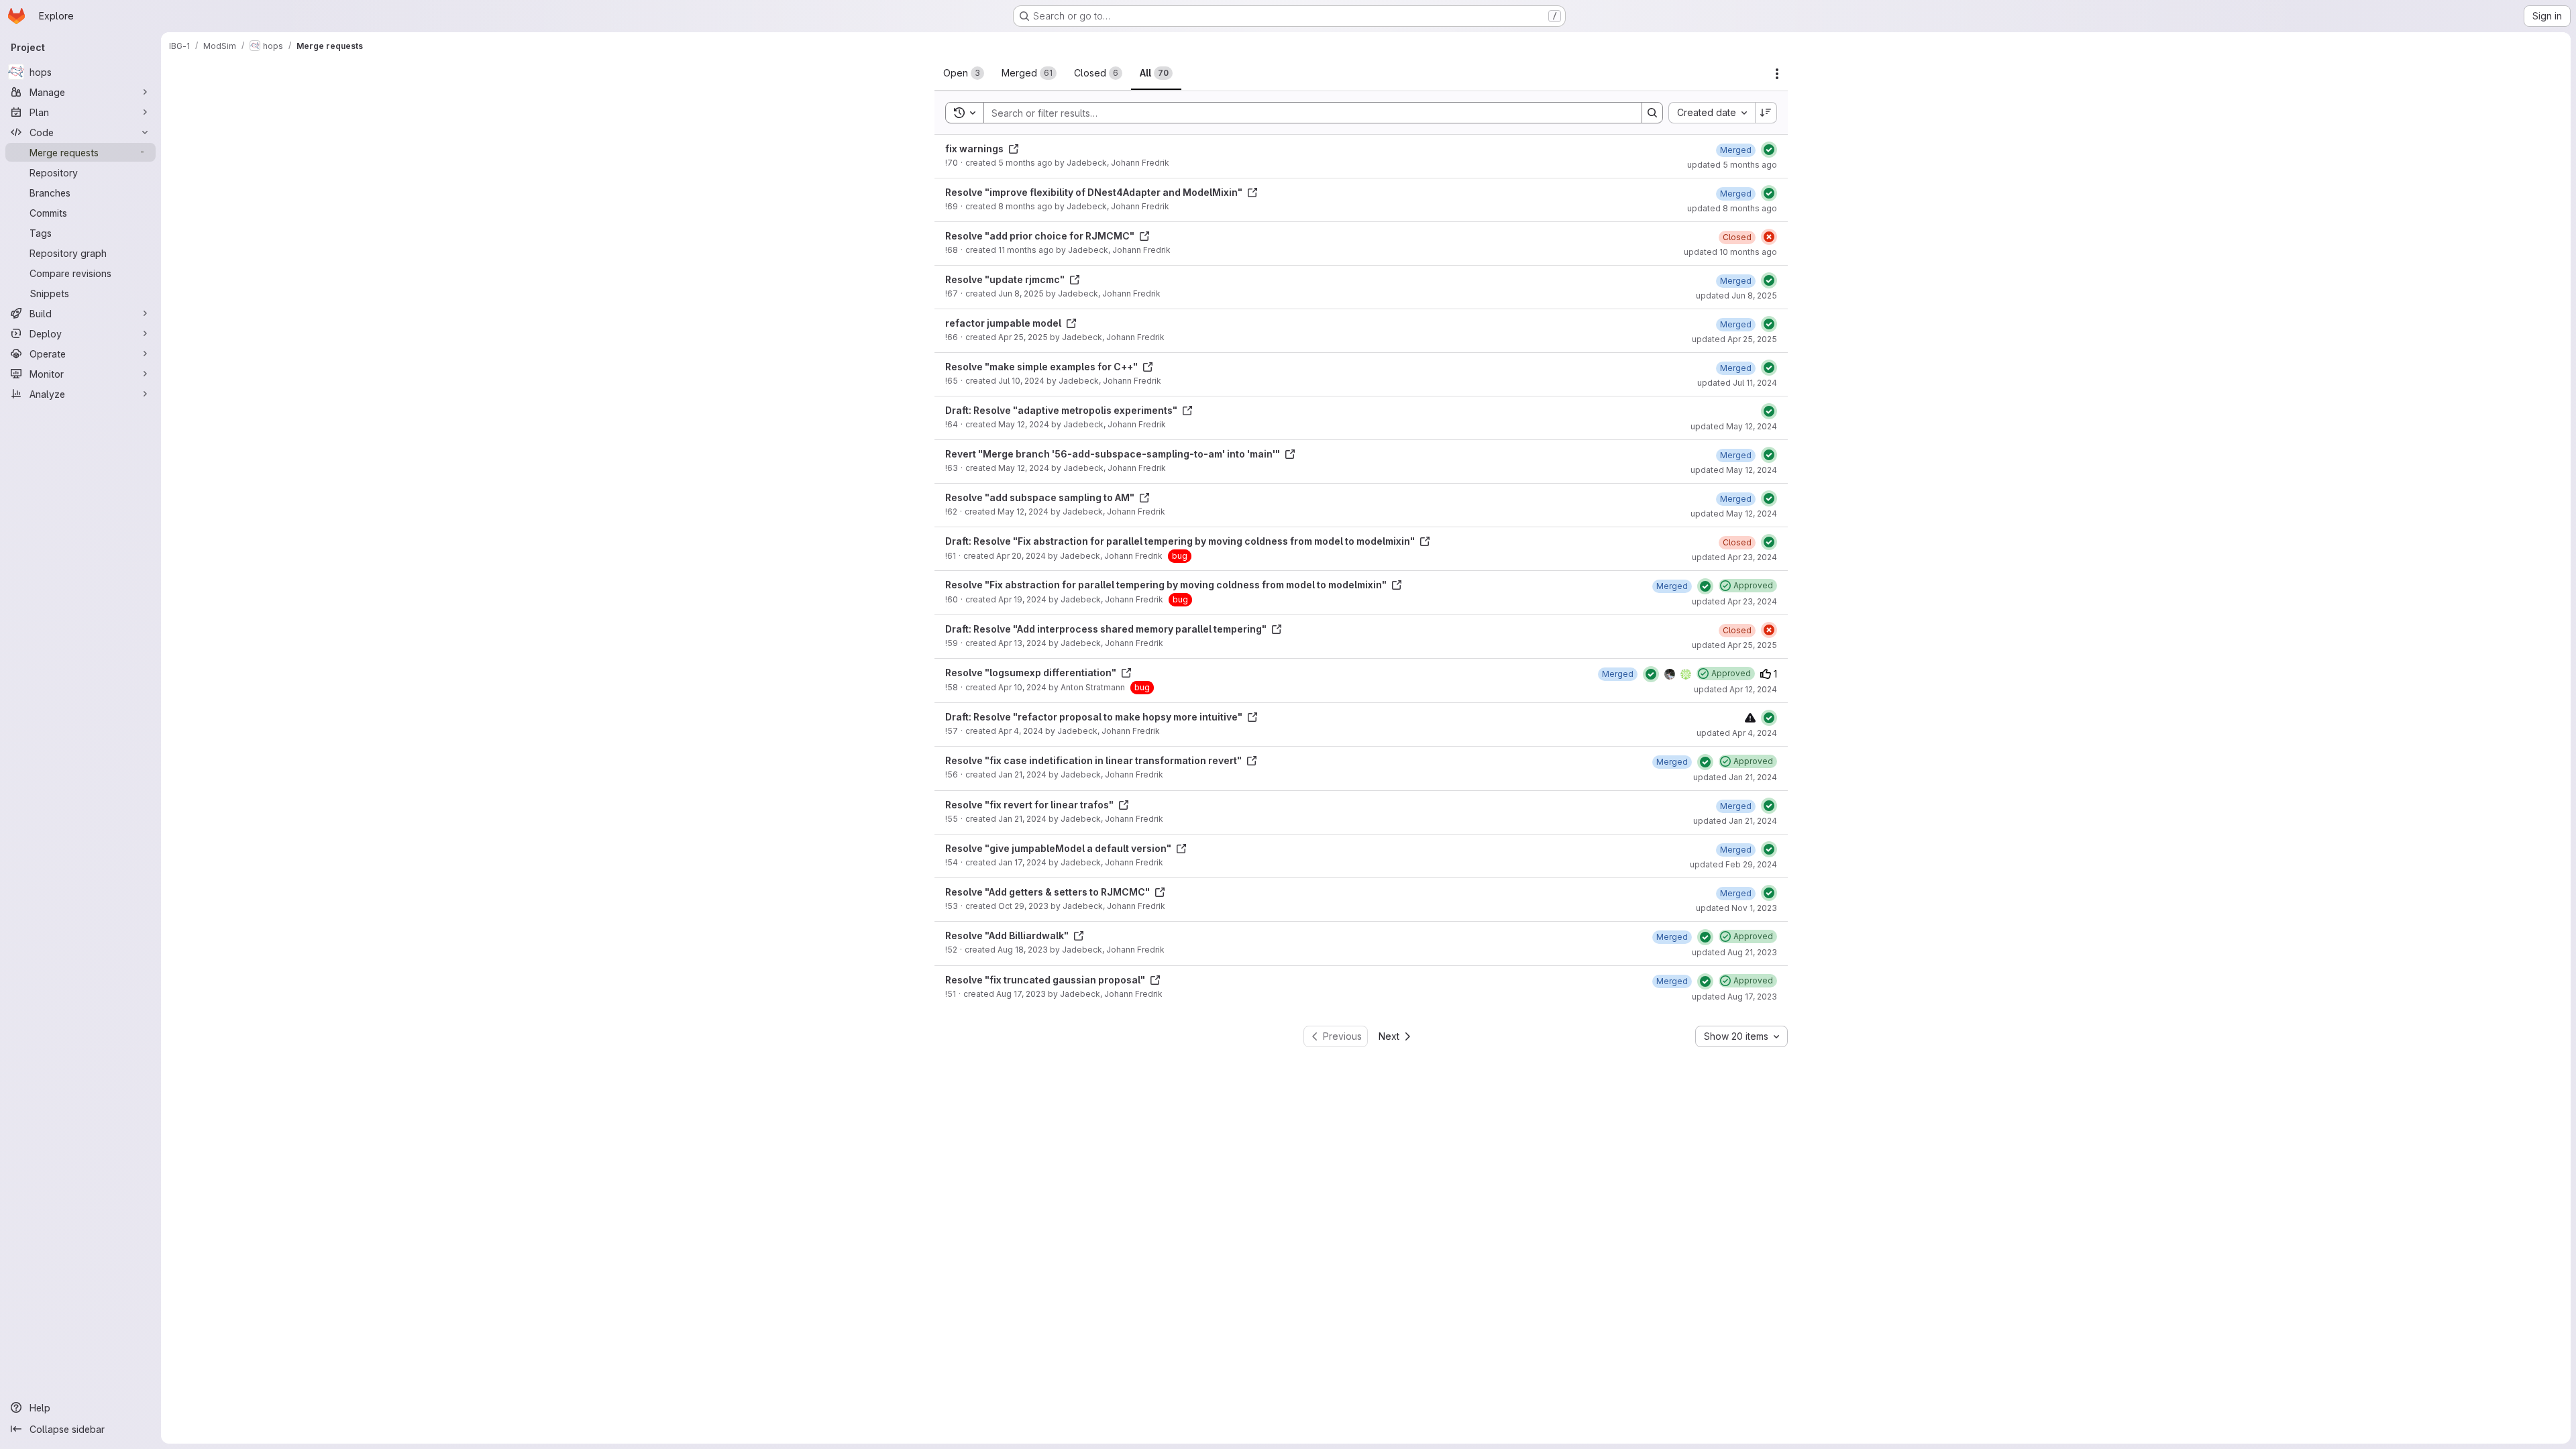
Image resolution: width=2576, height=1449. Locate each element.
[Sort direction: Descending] (1766, 113)
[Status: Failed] (1769, 237)
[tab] (964, 73)
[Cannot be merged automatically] (1750, 717)
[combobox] (1712, 113)
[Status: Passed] (1769, 150)
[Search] (1652, 113)
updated (1732, 165)
